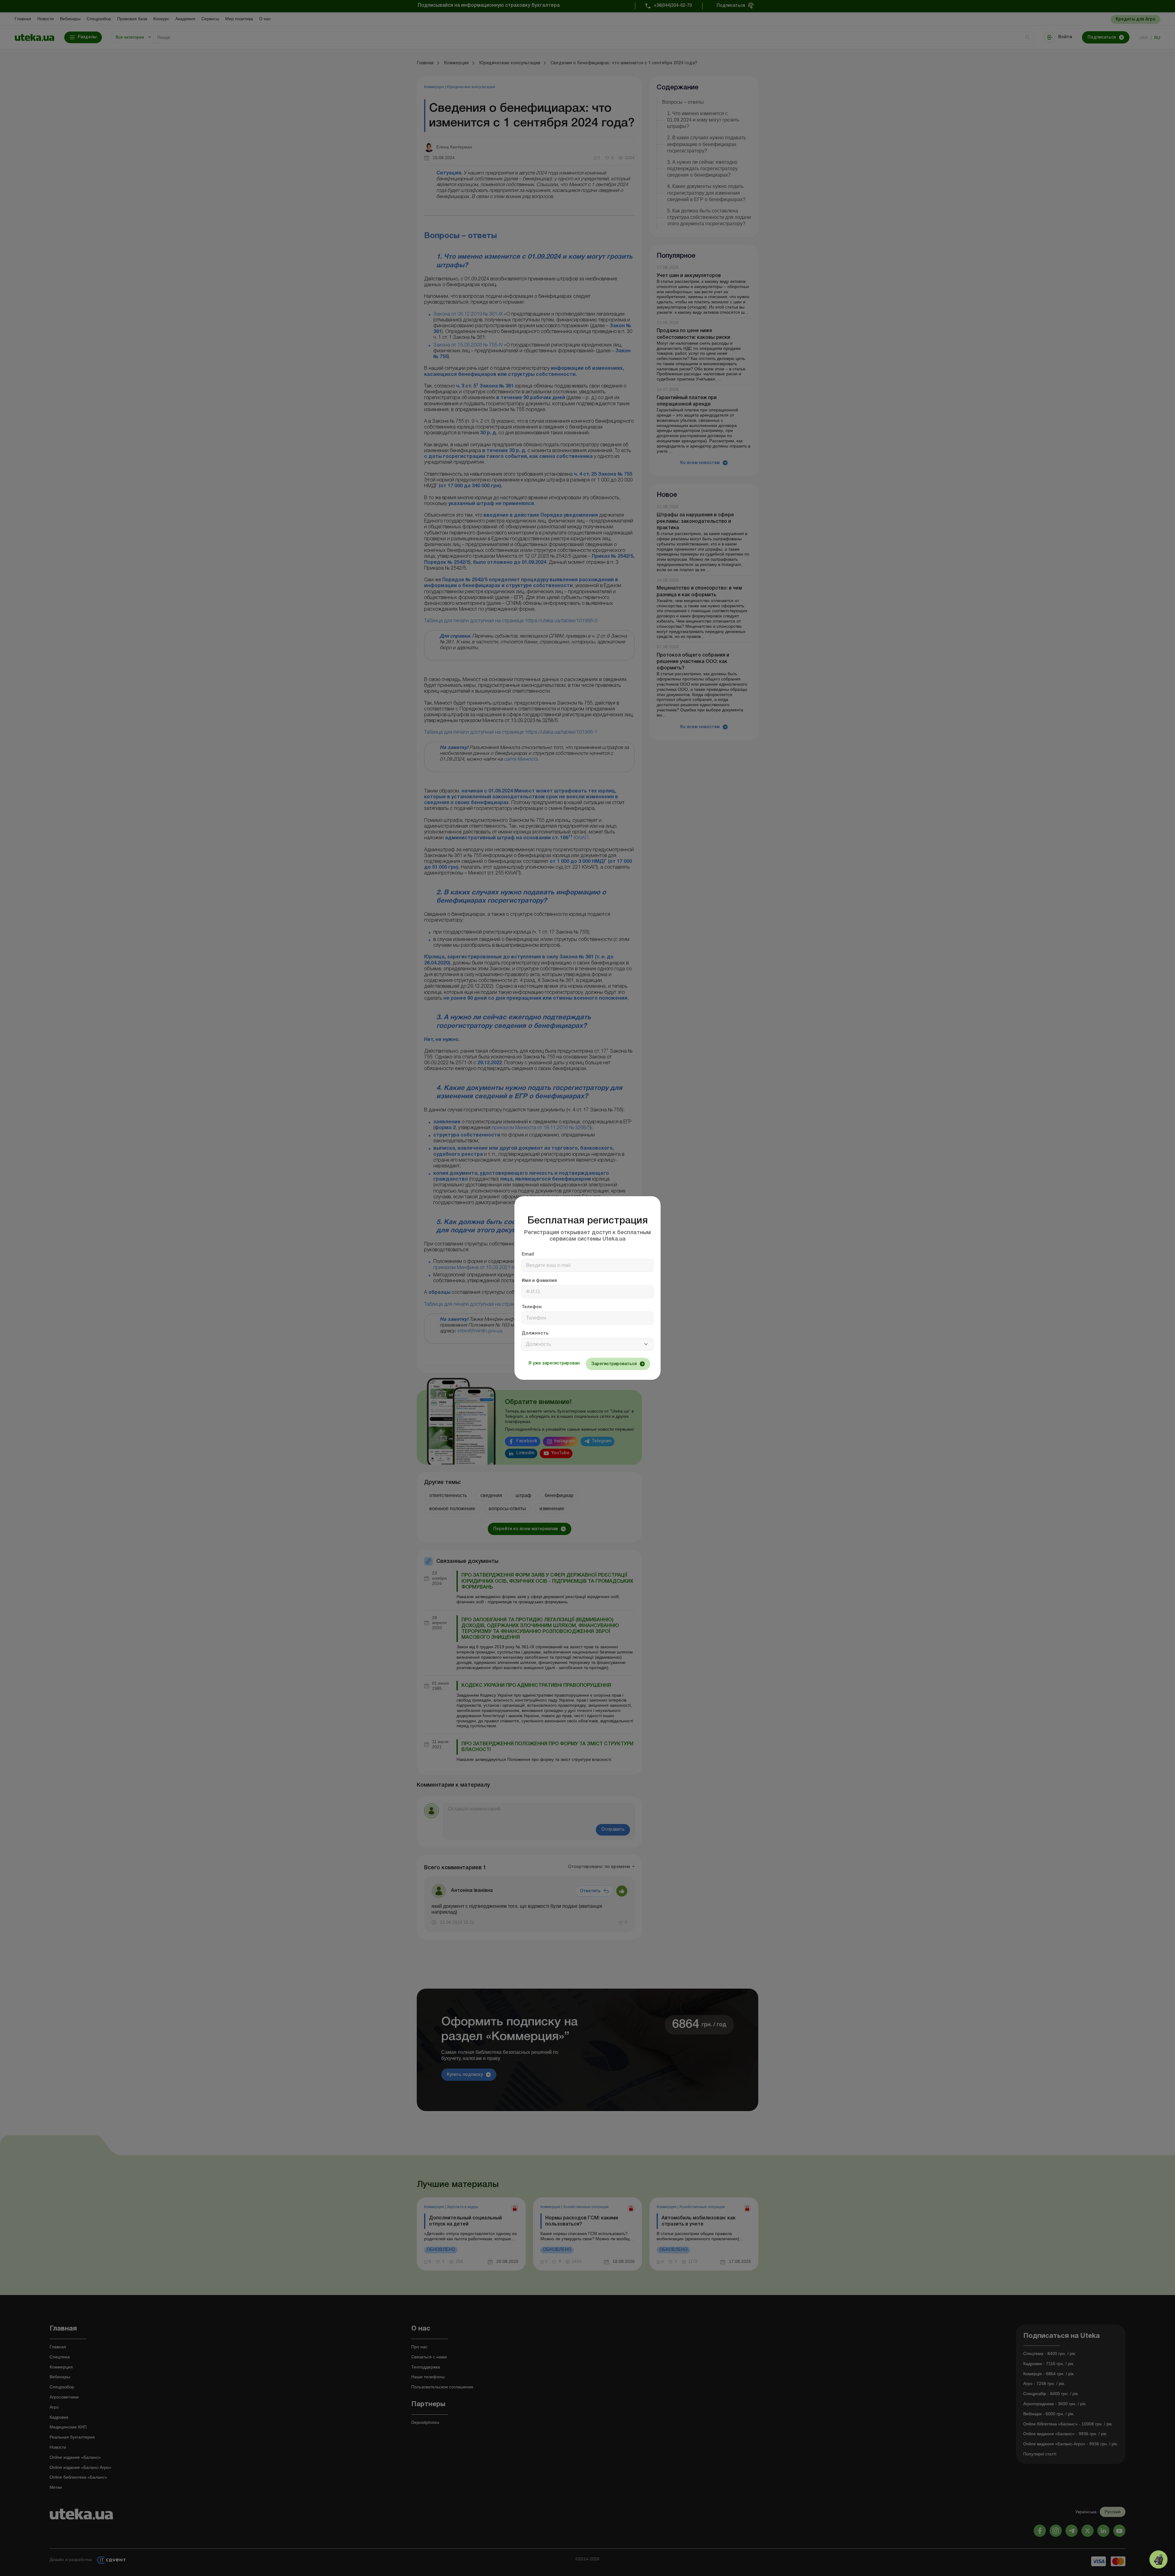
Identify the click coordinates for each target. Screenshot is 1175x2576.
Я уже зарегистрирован (554, 1363)
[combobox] (587, 1344)
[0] (1158, 2559)
